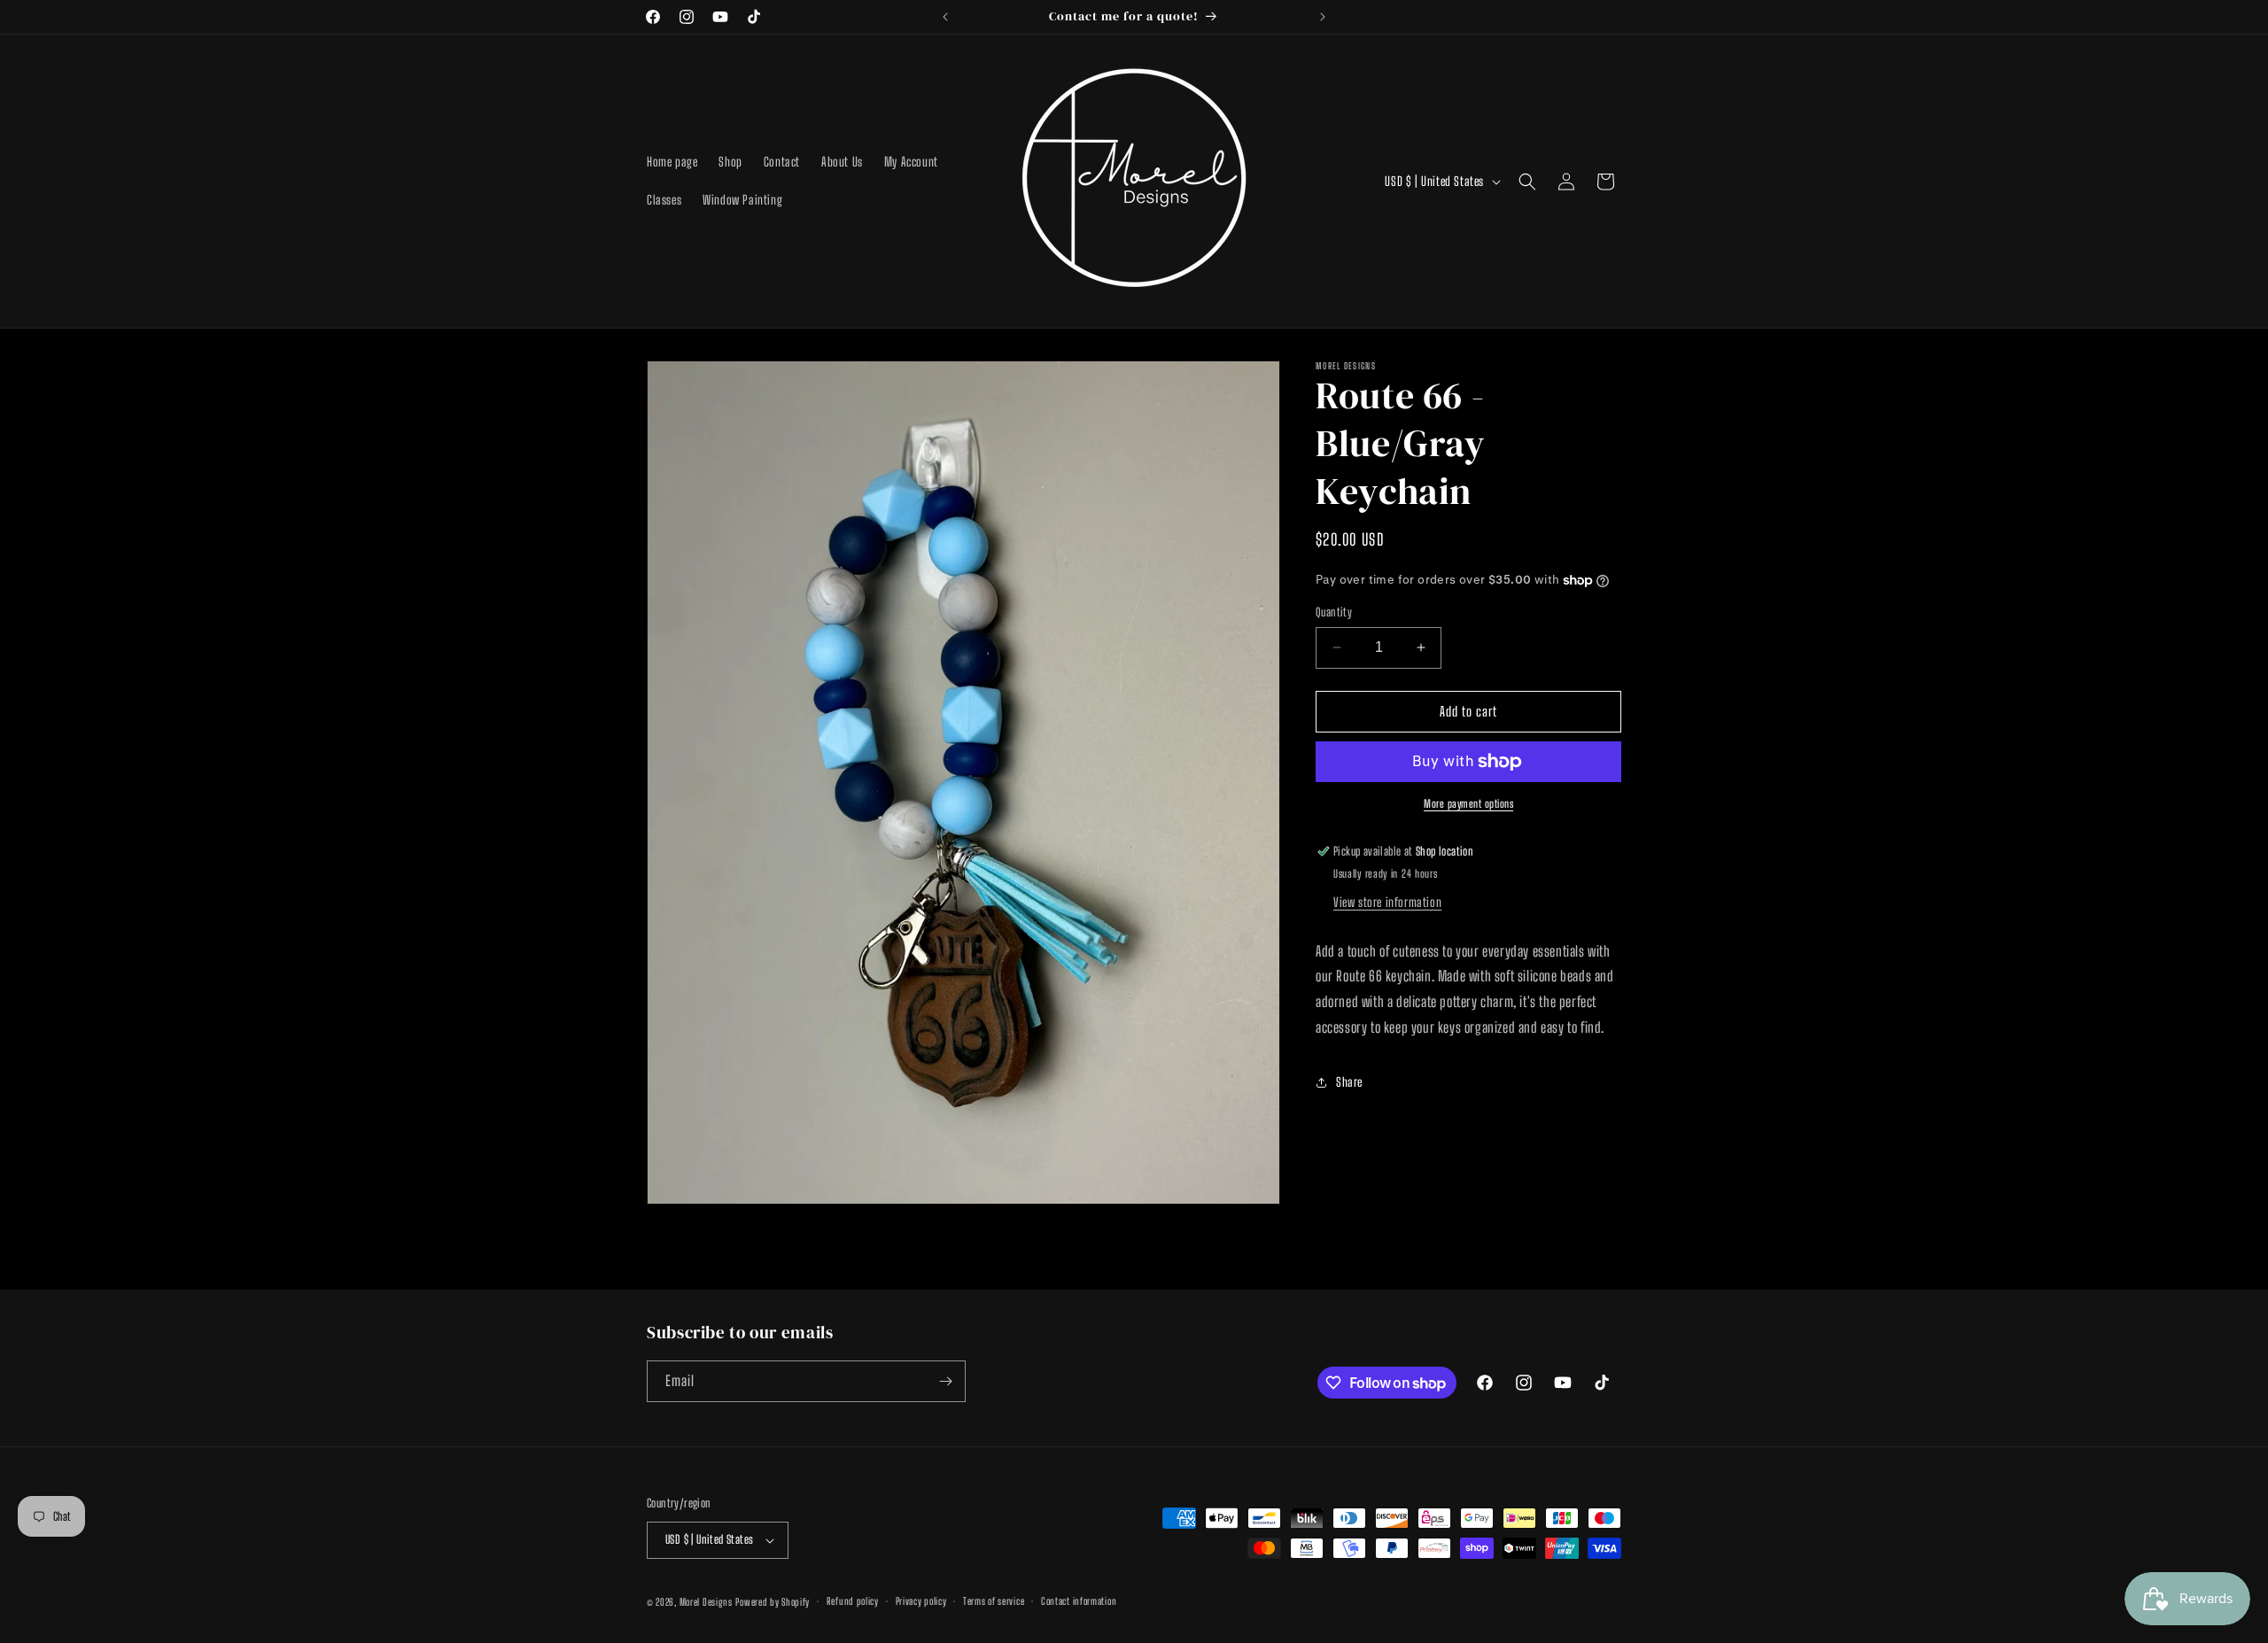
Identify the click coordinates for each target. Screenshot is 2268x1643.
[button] (1527, 182)
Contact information (1079, 1601)
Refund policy (853, 1601)
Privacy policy (921, 1601)
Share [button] (1349, 1082)
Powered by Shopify (773, 1602)
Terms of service (994, 1601)
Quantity (1334, 612)
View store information (1387, 902)
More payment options (1468, 804)
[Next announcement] (1323, 17)
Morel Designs (706, 1602)
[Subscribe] (945, 1381)
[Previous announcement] (945, 17)
